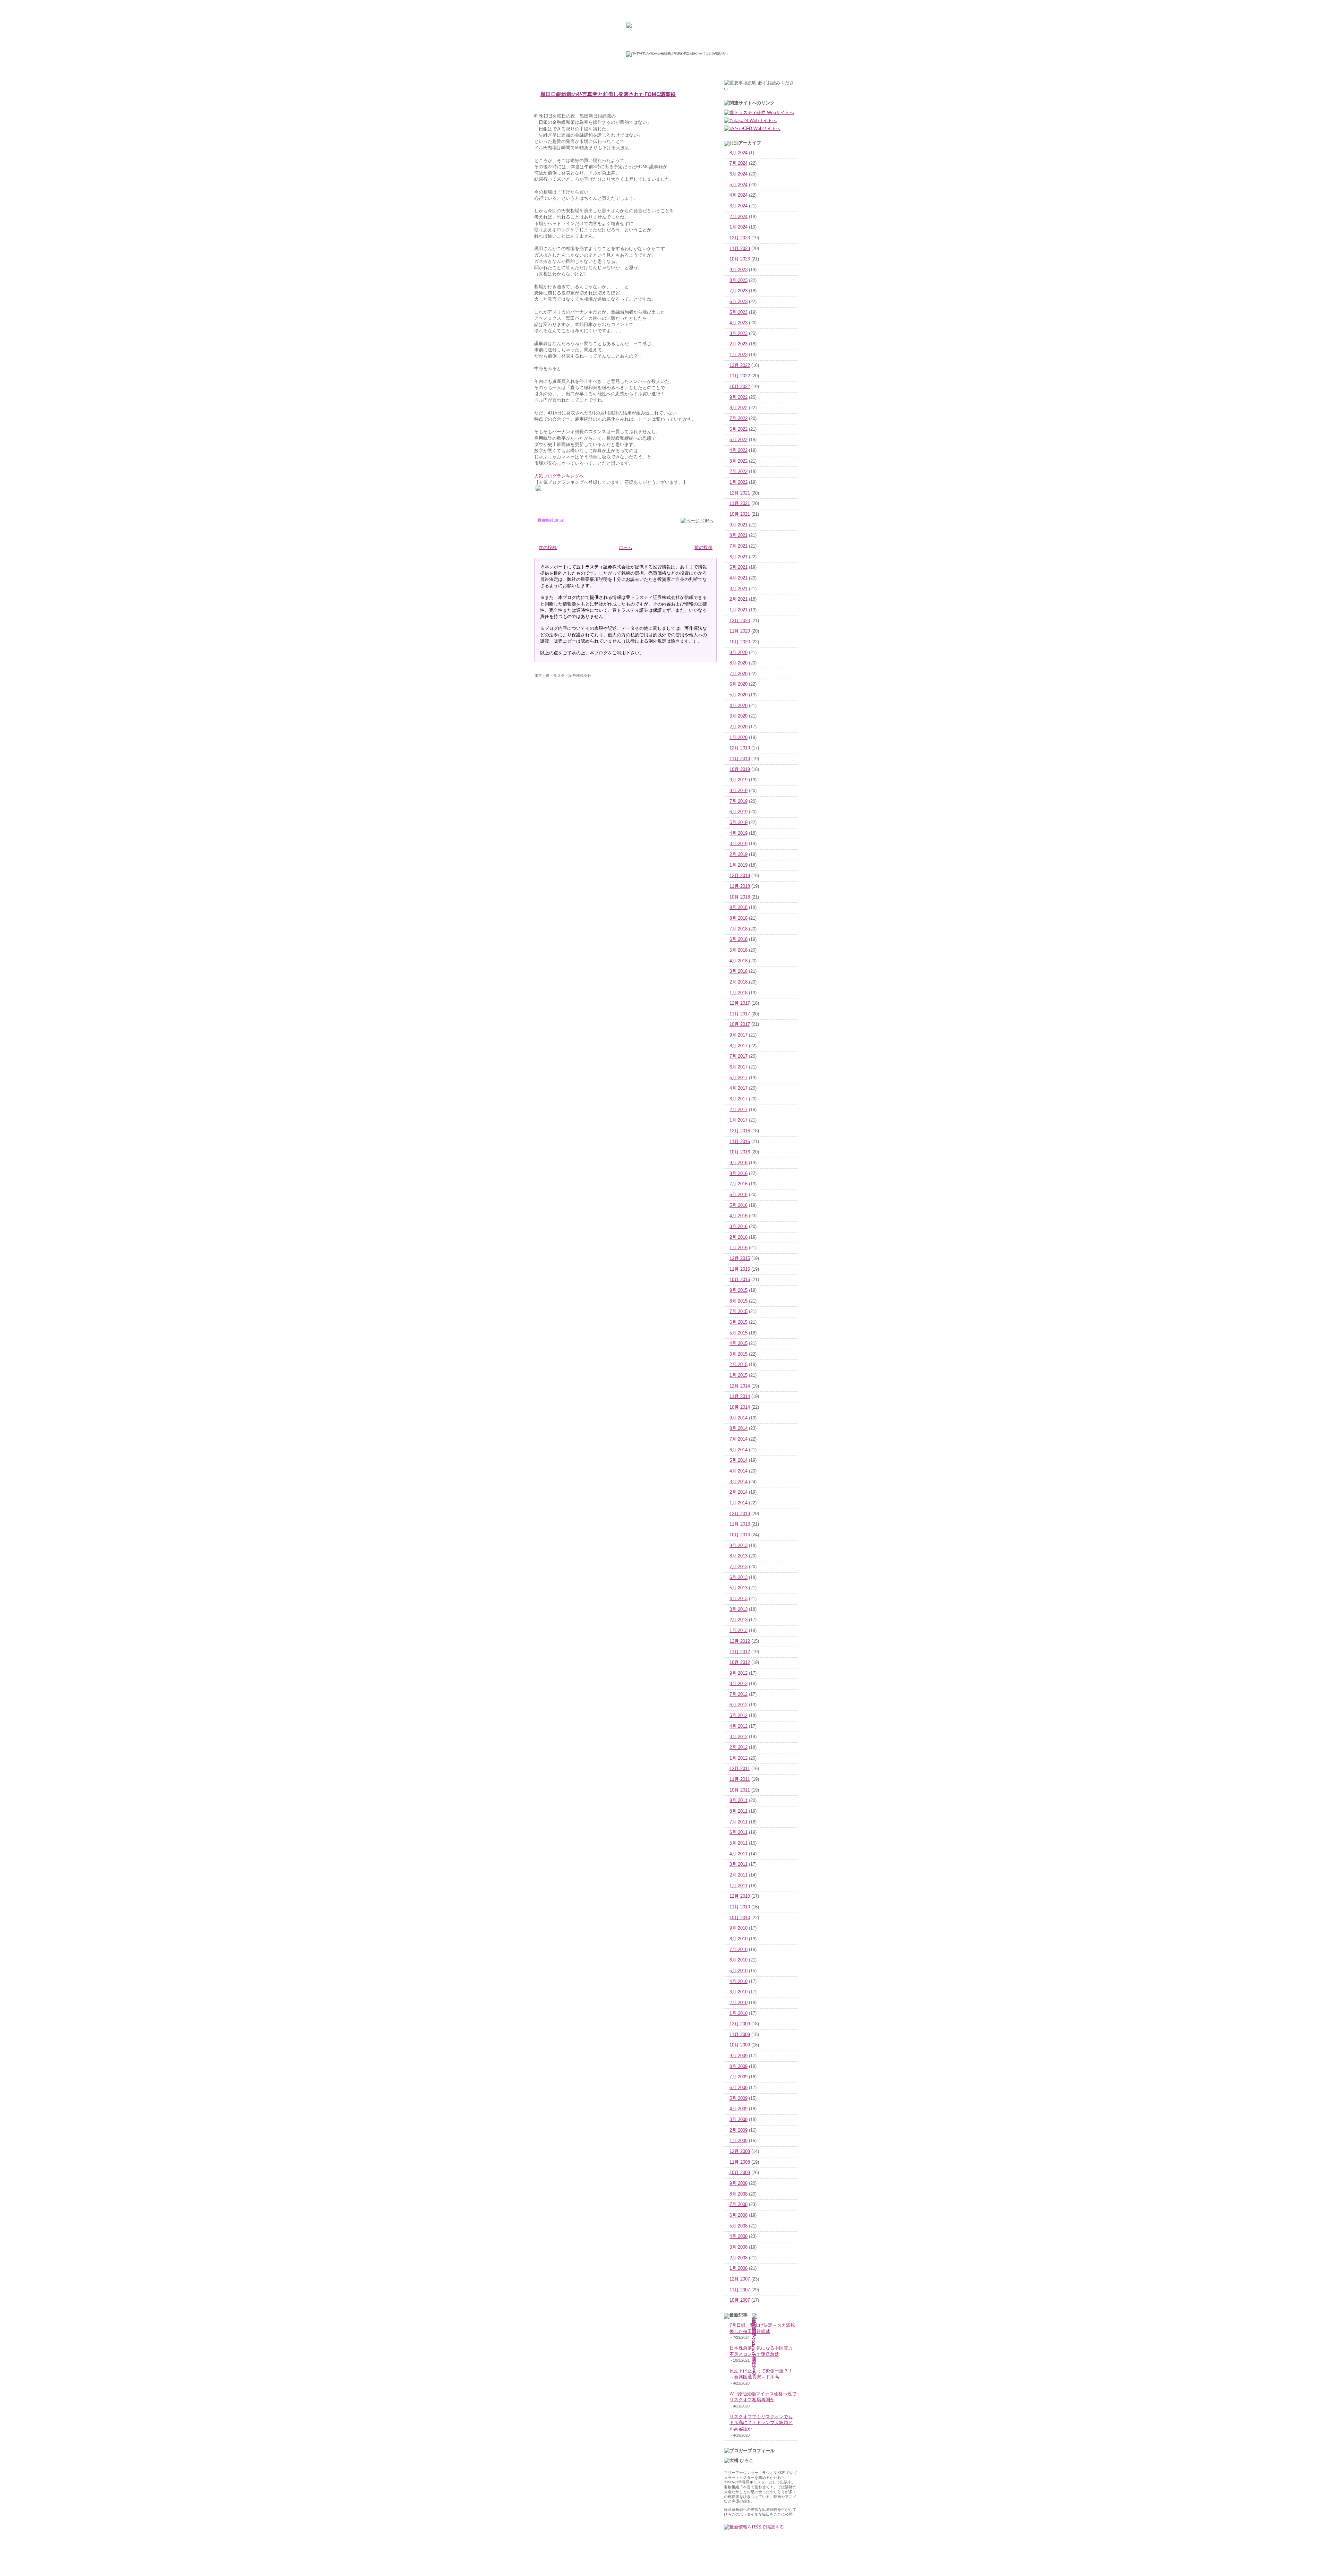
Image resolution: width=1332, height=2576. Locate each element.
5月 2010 (738, 1971)
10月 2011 (740, 1790)
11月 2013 (740, 1524)
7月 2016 (738, 1184)
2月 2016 (738, 1237)
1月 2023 (738, 355)
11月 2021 (740, 504)
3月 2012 (738, 1737)
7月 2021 (738, 546)
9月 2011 (738, 1801)
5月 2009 (738, 2098)
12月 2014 (740, 1386)
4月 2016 (738, 1216)
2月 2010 (738, 2003)
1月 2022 (738, 482)
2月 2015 (738, 1365)
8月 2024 (738, 153)
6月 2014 (738, 1450)
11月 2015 (740, 1269)
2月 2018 (738, 982)
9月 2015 (738, 1290)
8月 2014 (738, 1428)
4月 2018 (738, 961)
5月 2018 (738, 950)
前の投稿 (703, 548)
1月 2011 (738, 1886)
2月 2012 (738, 1748)
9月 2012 (738, 1673)
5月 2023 (738, 312)
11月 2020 (740, 631)
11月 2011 (740, 1779)
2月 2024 (738, 217)
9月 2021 (738, 525)
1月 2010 (738, 2013)
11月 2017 (740, 1014)
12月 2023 (740, 238)
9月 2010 (738, 1928)
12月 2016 (740, 1131)
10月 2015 (740, 1280)
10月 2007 (740, 2300)
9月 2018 (738, 908)
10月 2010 (740, 1918)
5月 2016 (738, 1205)
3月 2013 (738, 1609)
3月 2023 (738, 334)
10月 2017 (740, 1024)
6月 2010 (738, 1960)
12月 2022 (740, 366)
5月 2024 (738, 185)
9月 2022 (738, 397)
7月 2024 (738, 163)
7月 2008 (738, 2205)
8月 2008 (738, 2194)
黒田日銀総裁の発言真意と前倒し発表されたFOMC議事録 (608, 94)
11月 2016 (740, 1142)
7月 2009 (738, 2077)
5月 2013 (738, 1588)
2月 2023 (738, 344)
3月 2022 (738, 461)
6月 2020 (738, 684)
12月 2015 (740, 1259)
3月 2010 (738, 1992)
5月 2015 (738, 1333)
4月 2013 (738, 1599)
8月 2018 (738, 918)
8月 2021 (738, 535)
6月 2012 (738, 1705)
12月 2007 (740, 2279)
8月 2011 (738, 1811)
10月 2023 (740, 259)
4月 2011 (738, 1854)
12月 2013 (740, 1514)
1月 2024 (738, 227)
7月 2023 (738, 291)
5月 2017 (738, 1078)
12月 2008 (740, 2152)
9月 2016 (738, 1163)
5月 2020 (738, 695)
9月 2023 (738, 270)
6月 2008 (738, 2215)
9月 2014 (738, 1418)
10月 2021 (740, 514)
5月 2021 (738, 567)
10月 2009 (740, 2045)
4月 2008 (738, 2236)
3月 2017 (738, 1099)
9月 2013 (738, 1546)
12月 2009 (740, 2024)
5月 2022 (738, 440)
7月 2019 (738, 801)
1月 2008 (738, 2268)
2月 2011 (738, 1875)
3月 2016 (738, 1227)
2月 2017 (738, 1110)
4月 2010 (738, 1982)
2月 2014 (738, 1492)
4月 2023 (738, 323)
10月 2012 (740, 1663)
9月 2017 (738, 1035)
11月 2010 (740, 1907)
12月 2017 (740, 1003)
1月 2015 (738, 1375)
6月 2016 (738, 1195)
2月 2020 (738, 727)
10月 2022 (740, 387)
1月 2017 (738, 1120)
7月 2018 (738, 929)
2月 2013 (738, 1620)
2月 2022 (738, 472)
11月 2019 (740, 759)
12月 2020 (740, 621)
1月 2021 (738, 610)
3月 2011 (738, 1864)
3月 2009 (738, 2120)
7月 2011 (738, 1822)
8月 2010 (738, 1939)
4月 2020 (738, 706)
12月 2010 (740, 1896)
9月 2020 (738, 653)
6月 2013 (738, 1578)
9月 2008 (738, 2183)
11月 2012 (740, 1652)
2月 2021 (738, 599)
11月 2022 (740, 376)
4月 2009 (738, 2109)
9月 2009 (738, 2056)
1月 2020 (738, 738)
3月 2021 (738, 589)
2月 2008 (738, 2258)
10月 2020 (740, 642)
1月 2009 (738, 2141)
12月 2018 (740, 876)
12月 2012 (740, 1641)
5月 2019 (738, 823)
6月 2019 (738, 812)
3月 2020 (738, 716)
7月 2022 (738, 419)
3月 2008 (738, 2247)
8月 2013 (738, 1556)
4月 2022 (738, 450)
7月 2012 (738, 1694)
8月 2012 (738, 1684)
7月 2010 (738, 1950)
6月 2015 (738, 1322)
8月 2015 (738, 1301)
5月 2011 (738, 1843)
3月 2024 (738, 206)
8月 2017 (738, 1046)
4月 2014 (738, 1471)
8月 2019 (738, 791)
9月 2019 (738, 780)
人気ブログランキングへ (559, 476)
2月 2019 (738, 855)
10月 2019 (740, 770)
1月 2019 (738, 865)
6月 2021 (738, 557)
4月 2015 (738, 1343)
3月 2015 (738, 1354)
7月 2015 (738, 1312)
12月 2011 (740, 1769)
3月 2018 (738, 971)
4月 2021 (738, 578)
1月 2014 (738, 1503)
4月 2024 (738, 195)
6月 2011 (738, 1832)
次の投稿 (548, 548)
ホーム (626, 548)
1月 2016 (738, 1248)
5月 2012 (738, 1716)
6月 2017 (738, 1067)
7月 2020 (738, 674)
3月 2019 (738, 844)
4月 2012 (738, 1726)
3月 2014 (738, 1482)
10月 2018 (740, 897)
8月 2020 (738, 663)
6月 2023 (738, 302)
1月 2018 (738, 993)
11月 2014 (740, 1397)
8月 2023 (738, 281)
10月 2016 (740, 1152)
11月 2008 (740, 2162)
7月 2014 (738, 1439)
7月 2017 (738, 1056)
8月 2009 (738, 2067)
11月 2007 (740, 2290)
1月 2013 (738, 1631)
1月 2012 (738, 1758)
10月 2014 (740, 1407)
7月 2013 (738, 1567)
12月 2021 (740, 493)
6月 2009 (738, 2088)
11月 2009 (740, 2035)
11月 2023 (740, 249)
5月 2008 (738, 2226)
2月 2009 (738, 2130)
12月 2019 (740, 748)
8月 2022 (738, 408)
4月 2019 (738, 833)
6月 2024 (738, 174)
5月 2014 (738, 1460)
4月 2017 (738, 1088)
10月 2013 (740, 1535)
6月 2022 (738, 429)
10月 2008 (740, 2173)
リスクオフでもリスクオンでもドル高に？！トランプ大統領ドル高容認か (761, 2423)
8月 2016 (738, 1174)
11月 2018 (740, 886)
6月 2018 (738, 939)
